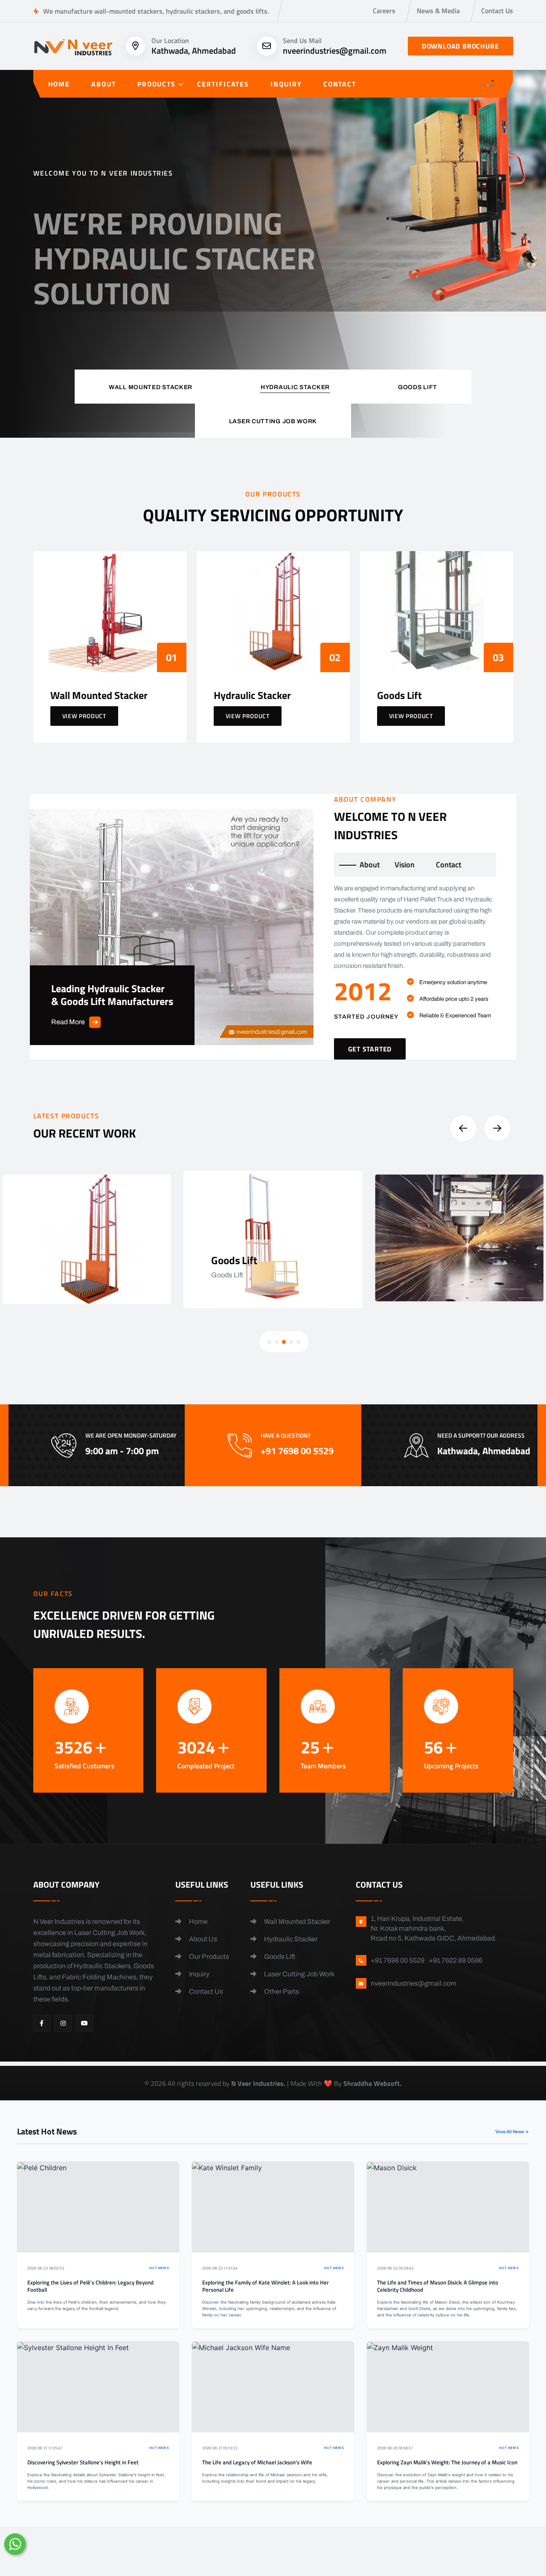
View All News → (512, 2131)
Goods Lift (279, 1957)
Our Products (208, 1957)
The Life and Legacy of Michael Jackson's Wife (257, 2462)
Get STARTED (370, 1049)
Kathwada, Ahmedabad (194, 51)
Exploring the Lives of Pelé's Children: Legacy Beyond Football (90, 2286)
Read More (68, 1022)
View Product (84, 716)
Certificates (223, 84)
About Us (202, 1939)
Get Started (69, 326)
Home (59, 84)
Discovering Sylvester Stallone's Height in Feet (83, 2462)
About (104, 84)
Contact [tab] (449, 865)
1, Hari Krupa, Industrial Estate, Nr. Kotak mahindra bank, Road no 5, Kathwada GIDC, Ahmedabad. (434, 1928)
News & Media (438, 11)
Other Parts (281, 1991)
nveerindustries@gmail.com (335, 51)
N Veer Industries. (258, 2083)
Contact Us (497, 11)
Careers (384, 11)
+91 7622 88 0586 (456, 1960)
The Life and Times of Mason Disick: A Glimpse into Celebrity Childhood (438, 2286)
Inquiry (286, 84)
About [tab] (370, 865)
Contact (340, 84)
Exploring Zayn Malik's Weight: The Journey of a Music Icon (447, 2462)
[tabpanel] (415, 971)
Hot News (159, 2268)
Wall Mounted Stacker (296, 1922)
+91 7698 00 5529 (192, 332)
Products (157, 84)
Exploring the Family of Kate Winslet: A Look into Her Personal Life (266, 2286)
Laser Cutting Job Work (299, 1974)
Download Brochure (460, 46)
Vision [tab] (405, 865)
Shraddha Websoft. (372, 2083)
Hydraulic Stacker (290, 1939)
